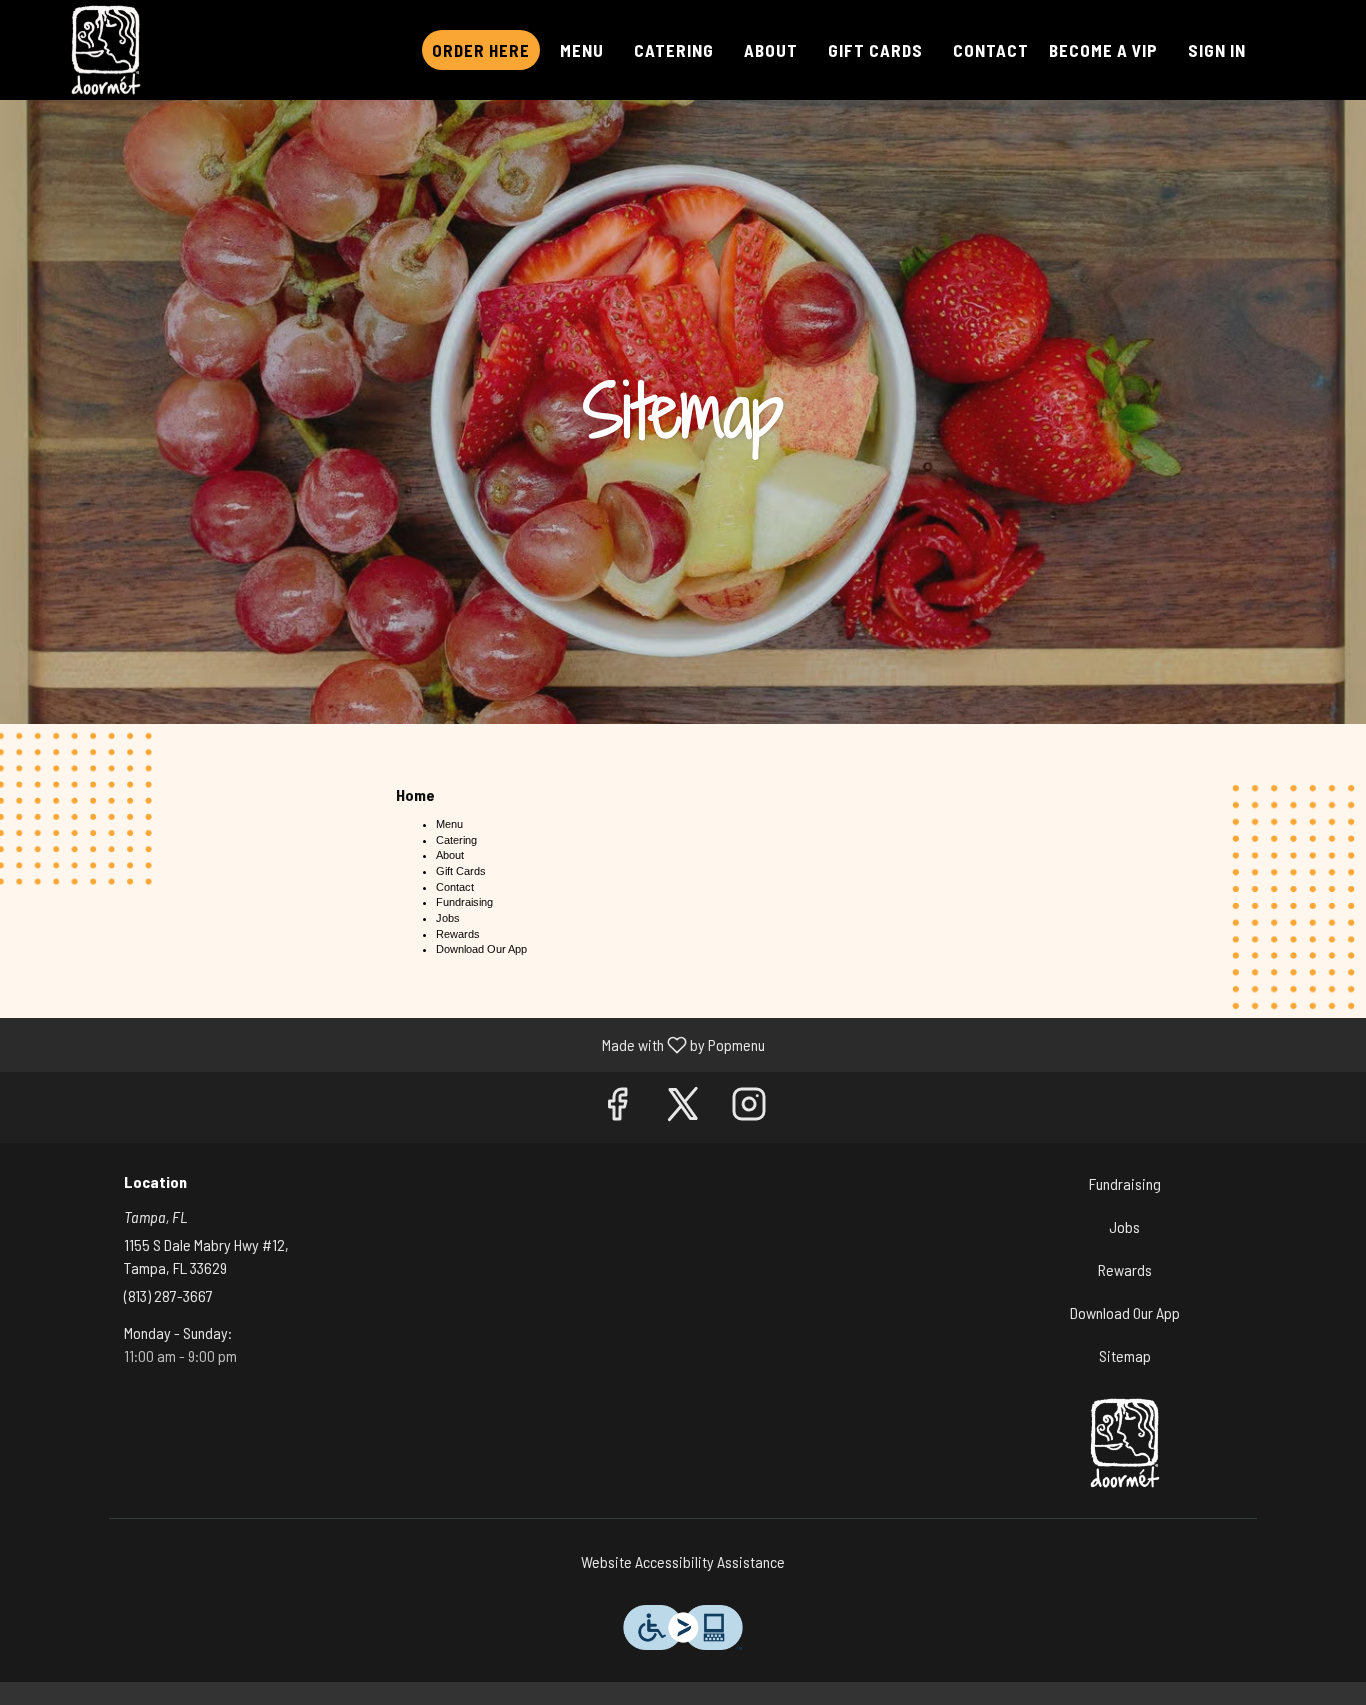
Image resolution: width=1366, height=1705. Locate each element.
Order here (481, 50)
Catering (674, 50)
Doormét (1125, 1443)
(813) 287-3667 (168, 1295)
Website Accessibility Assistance (683, 1561)
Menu (582, 50)
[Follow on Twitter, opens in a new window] (683, 1107)
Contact (991, 50)
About (771, 50)
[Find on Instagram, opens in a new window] (749, 1107)
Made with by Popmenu (390, 1044)
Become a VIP (1103, 50)
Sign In (1217, 50)
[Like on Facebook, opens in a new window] (617, 1107)
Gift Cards (875, 50)
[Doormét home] (106, 50)
